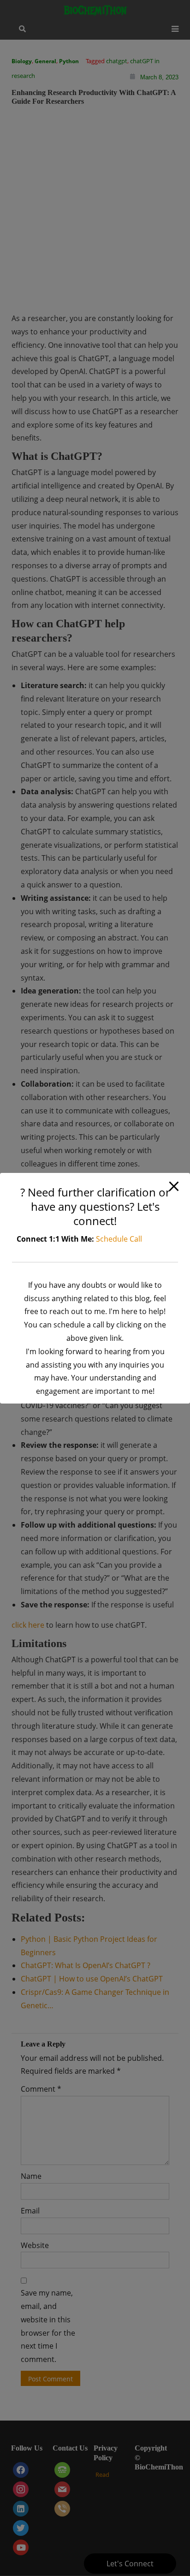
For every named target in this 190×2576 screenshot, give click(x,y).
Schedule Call (119, 1239)
